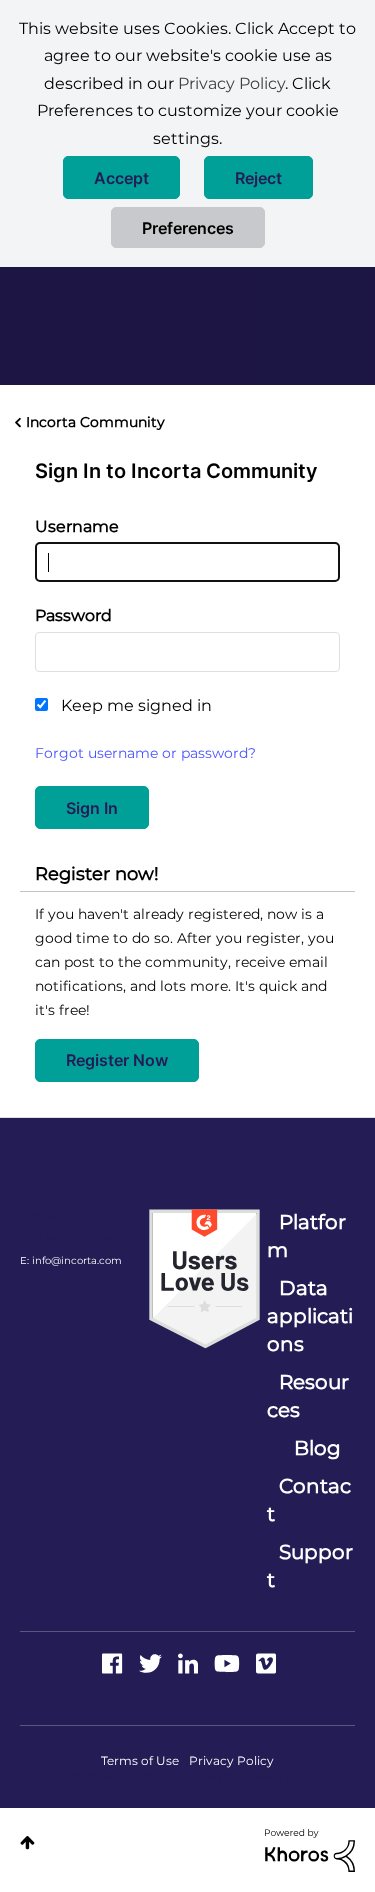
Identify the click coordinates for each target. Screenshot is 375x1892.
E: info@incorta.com (71, 1260)
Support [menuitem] (310, 1566)
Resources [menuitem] (308, 1396)
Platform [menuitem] (306, 1236)
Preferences (188, 228)
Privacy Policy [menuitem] (231, 1760)
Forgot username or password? (145, 753)
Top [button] (27, 1842)
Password (73, 615)
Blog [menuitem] (317, 1448)
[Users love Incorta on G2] (204, 1278)
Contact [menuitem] (309, 1500)
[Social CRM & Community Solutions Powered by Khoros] (310, 1849)
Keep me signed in (136, 705)
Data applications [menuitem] (310, 1316)
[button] (121, 177)
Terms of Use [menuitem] (140, 1760)
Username (77, 526)
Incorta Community (95, 422)
